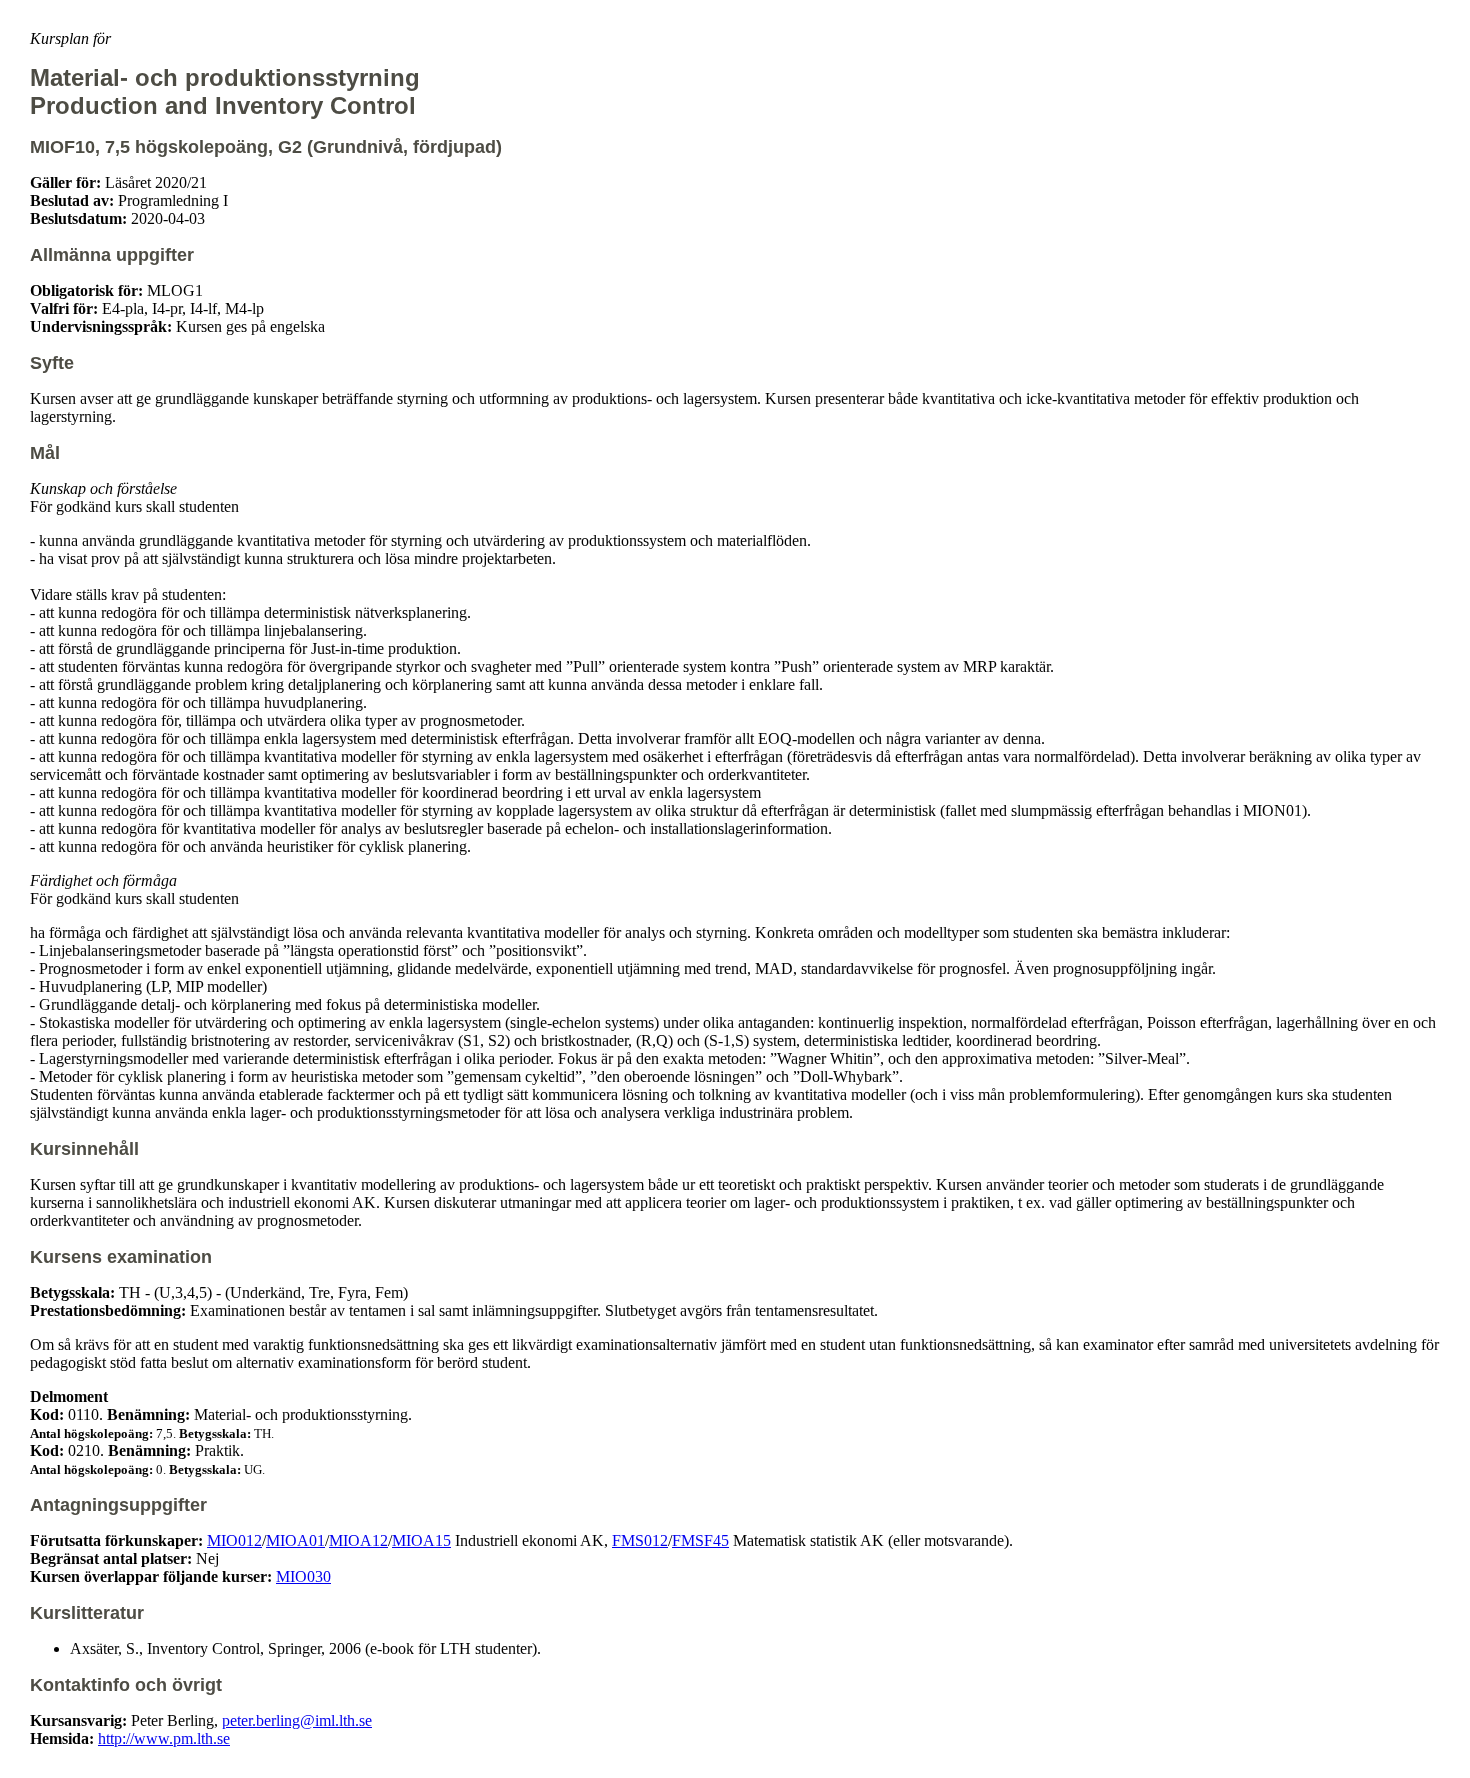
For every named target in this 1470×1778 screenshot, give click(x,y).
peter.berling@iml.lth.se (297, 1720)
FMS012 (640, 1540)
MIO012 (234, 1540)
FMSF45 (700, 1540)
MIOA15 (421, 1540)
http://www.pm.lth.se (164, 1738)
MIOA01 (295, 1540)
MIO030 (303, 1576)
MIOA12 (358, 1540)
